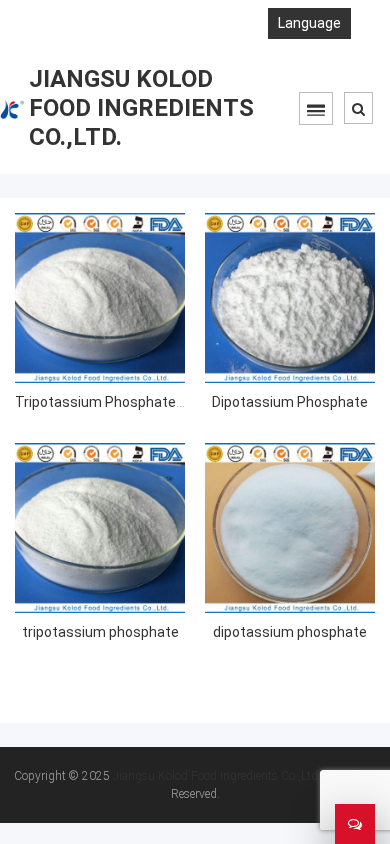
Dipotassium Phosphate (290, 402)
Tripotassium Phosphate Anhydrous (131, 402)
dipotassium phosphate (290, 632)
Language (309, 23)
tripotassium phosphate (100, 632)
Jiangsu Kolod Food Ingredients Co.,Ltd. (217, 776)
